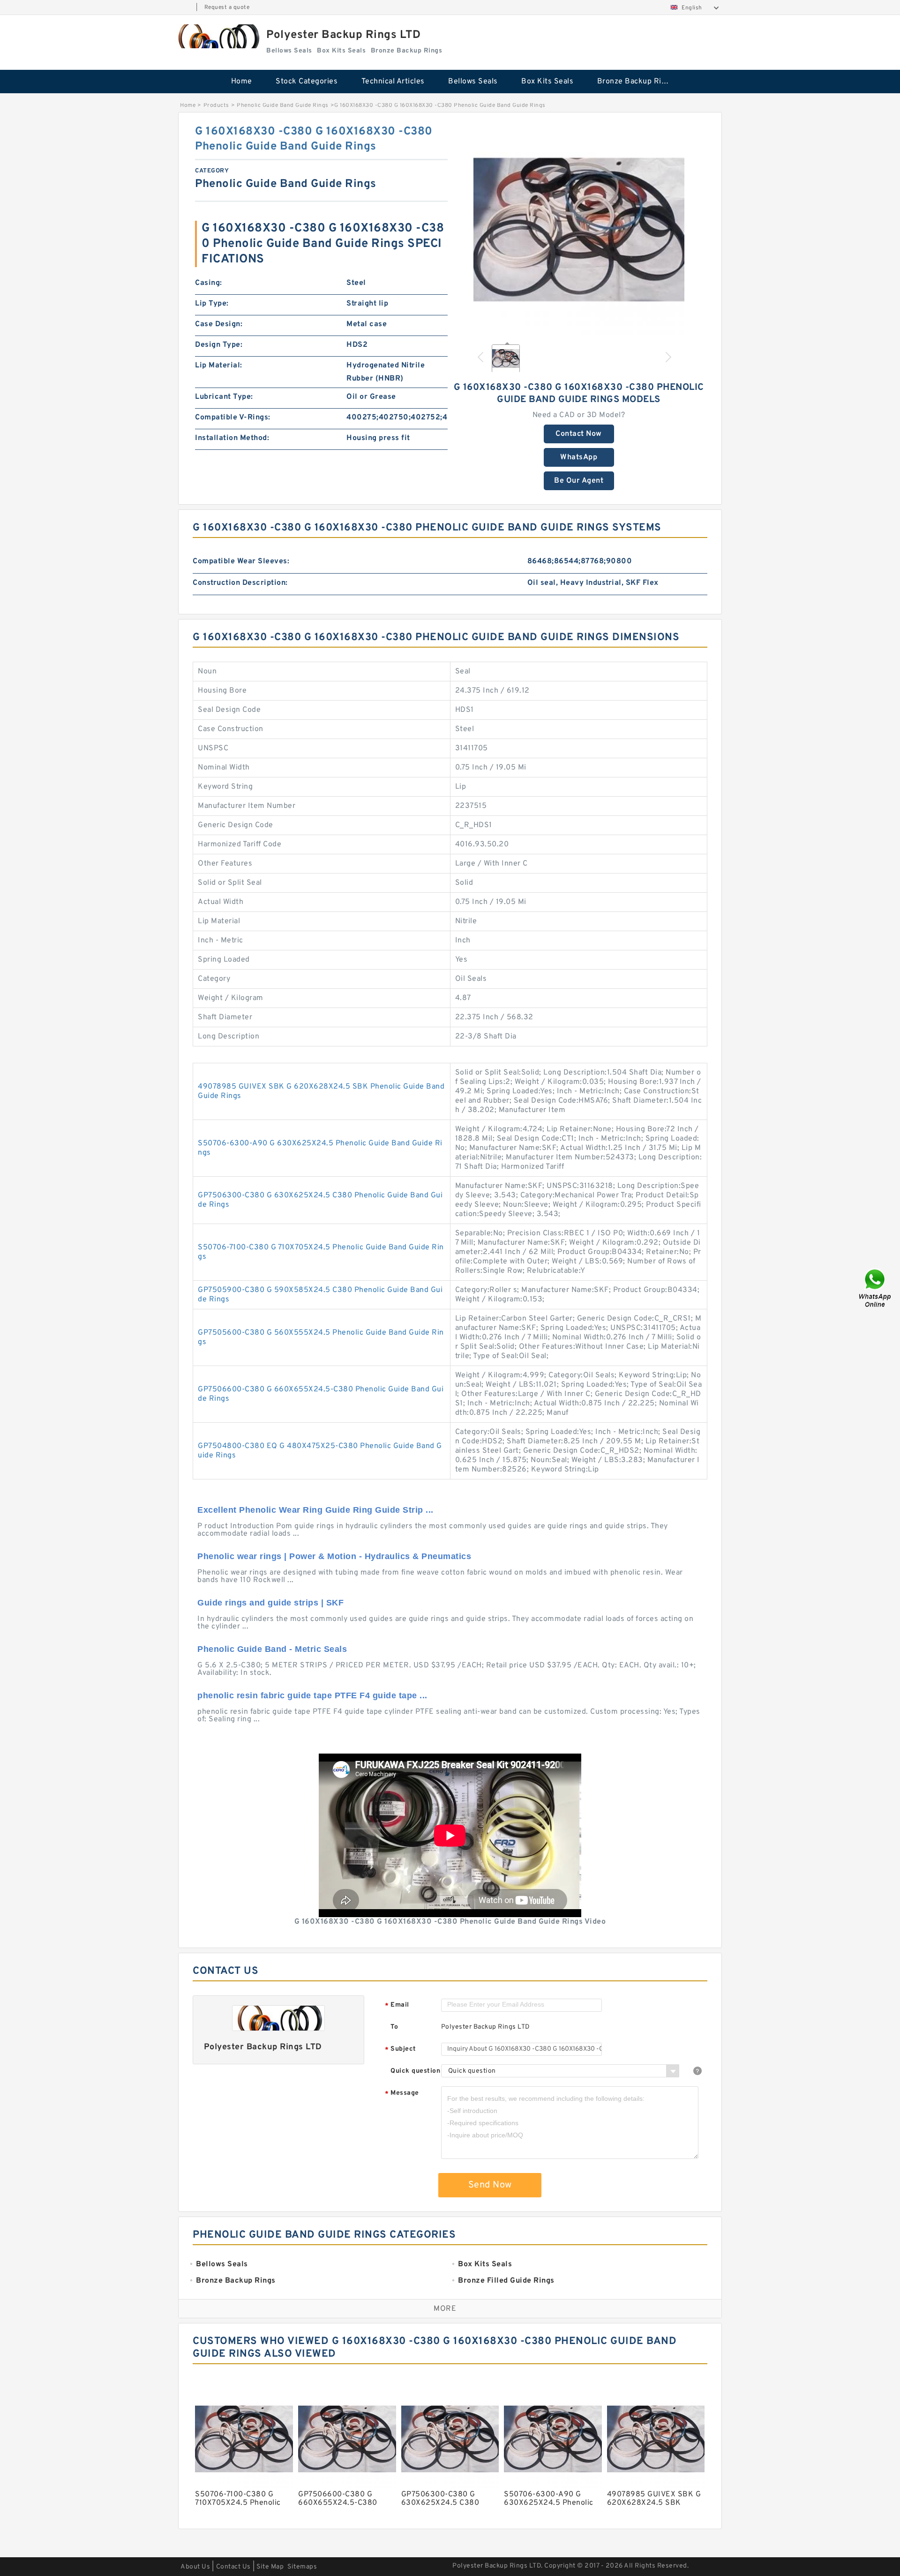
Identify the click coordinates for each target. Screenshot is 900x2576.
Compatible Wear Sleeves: (241, 561)
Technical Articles (393, 82)
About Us (195, 2567)
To (394, 2027)
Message (402, 2094)
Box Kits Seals (547, 82)
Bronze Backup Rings (636, 82)
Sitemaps (302, 2567)
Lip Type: (212, 304)
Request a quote (227, 7)
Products (216, 105)
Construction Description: (240, 583)
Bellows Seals (473, 82)
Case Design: (219, 324)
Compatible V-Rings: (233, 418)
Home (242, 82)
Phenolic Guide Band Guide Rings (283, 105)
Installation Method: (232, 438)
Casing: (209, 283)
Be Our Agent (579, 481)
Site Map (270, 2567)
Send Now (490, 2185)
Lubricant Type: (224, 397)
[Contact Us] (876, 1288)
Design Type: (219, 345)
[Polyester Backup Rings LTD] (217, 36)
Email (397, 2005)
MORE (445, 2309)
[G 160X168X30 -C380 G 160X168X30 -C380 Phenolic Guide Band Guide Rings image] (579, 230)
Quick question (415, 2071)
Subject (401, 2050)
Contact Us (233, 2567)
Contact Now (579, 434)
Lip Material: (219, 366)
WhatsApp (579, 457)
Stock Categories (307, 82)
